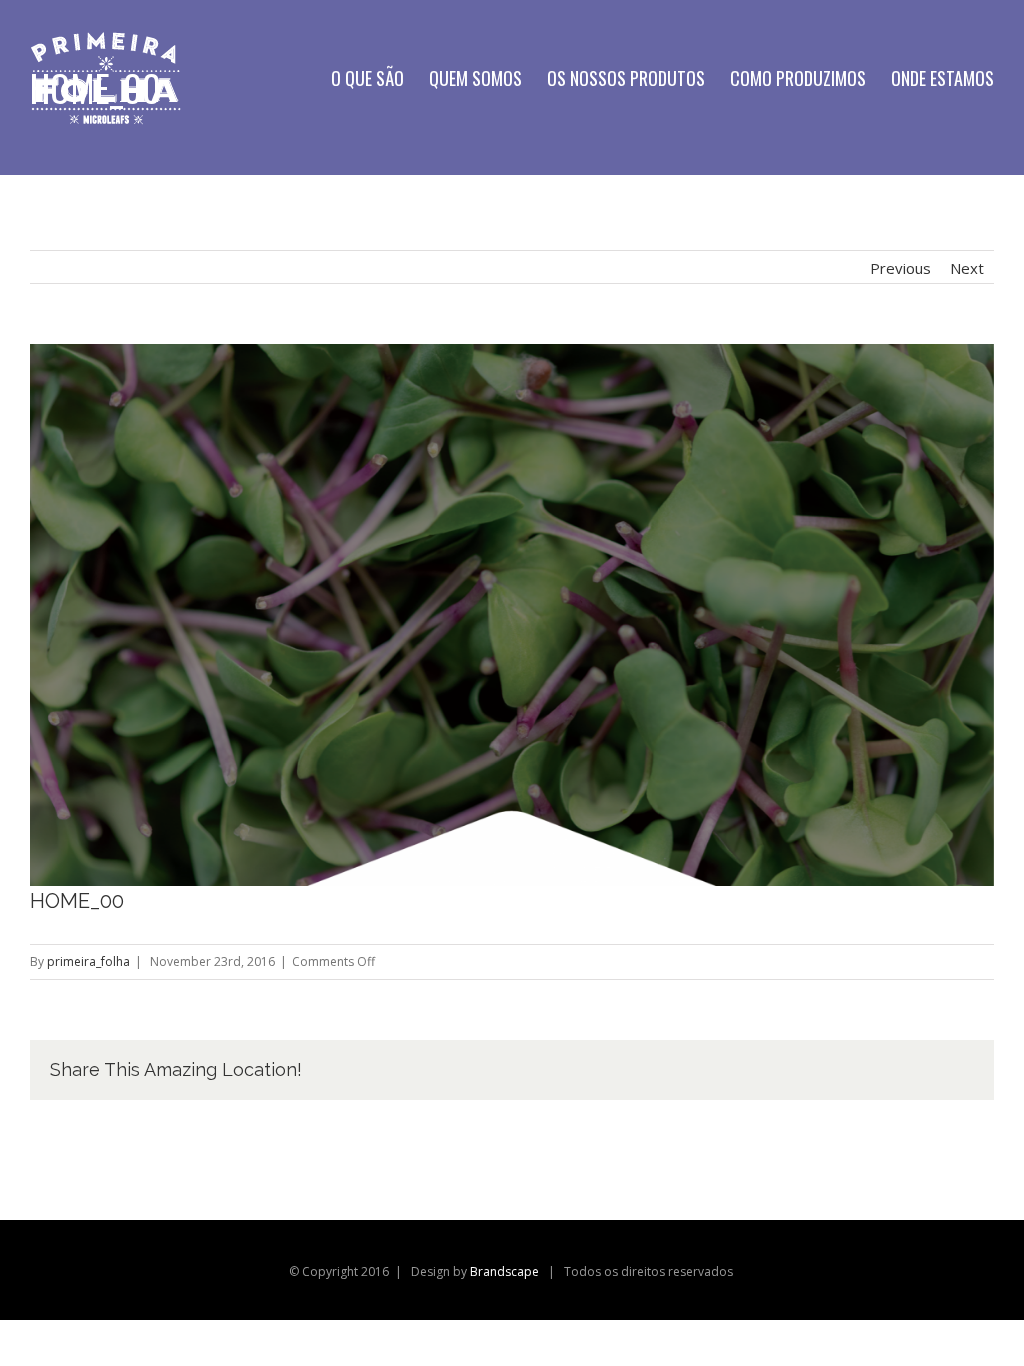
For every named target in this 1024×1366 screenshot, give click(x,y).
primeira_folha (88, 961)
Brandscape (504, 1271)
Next (967, 268)
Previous (900, 268)
